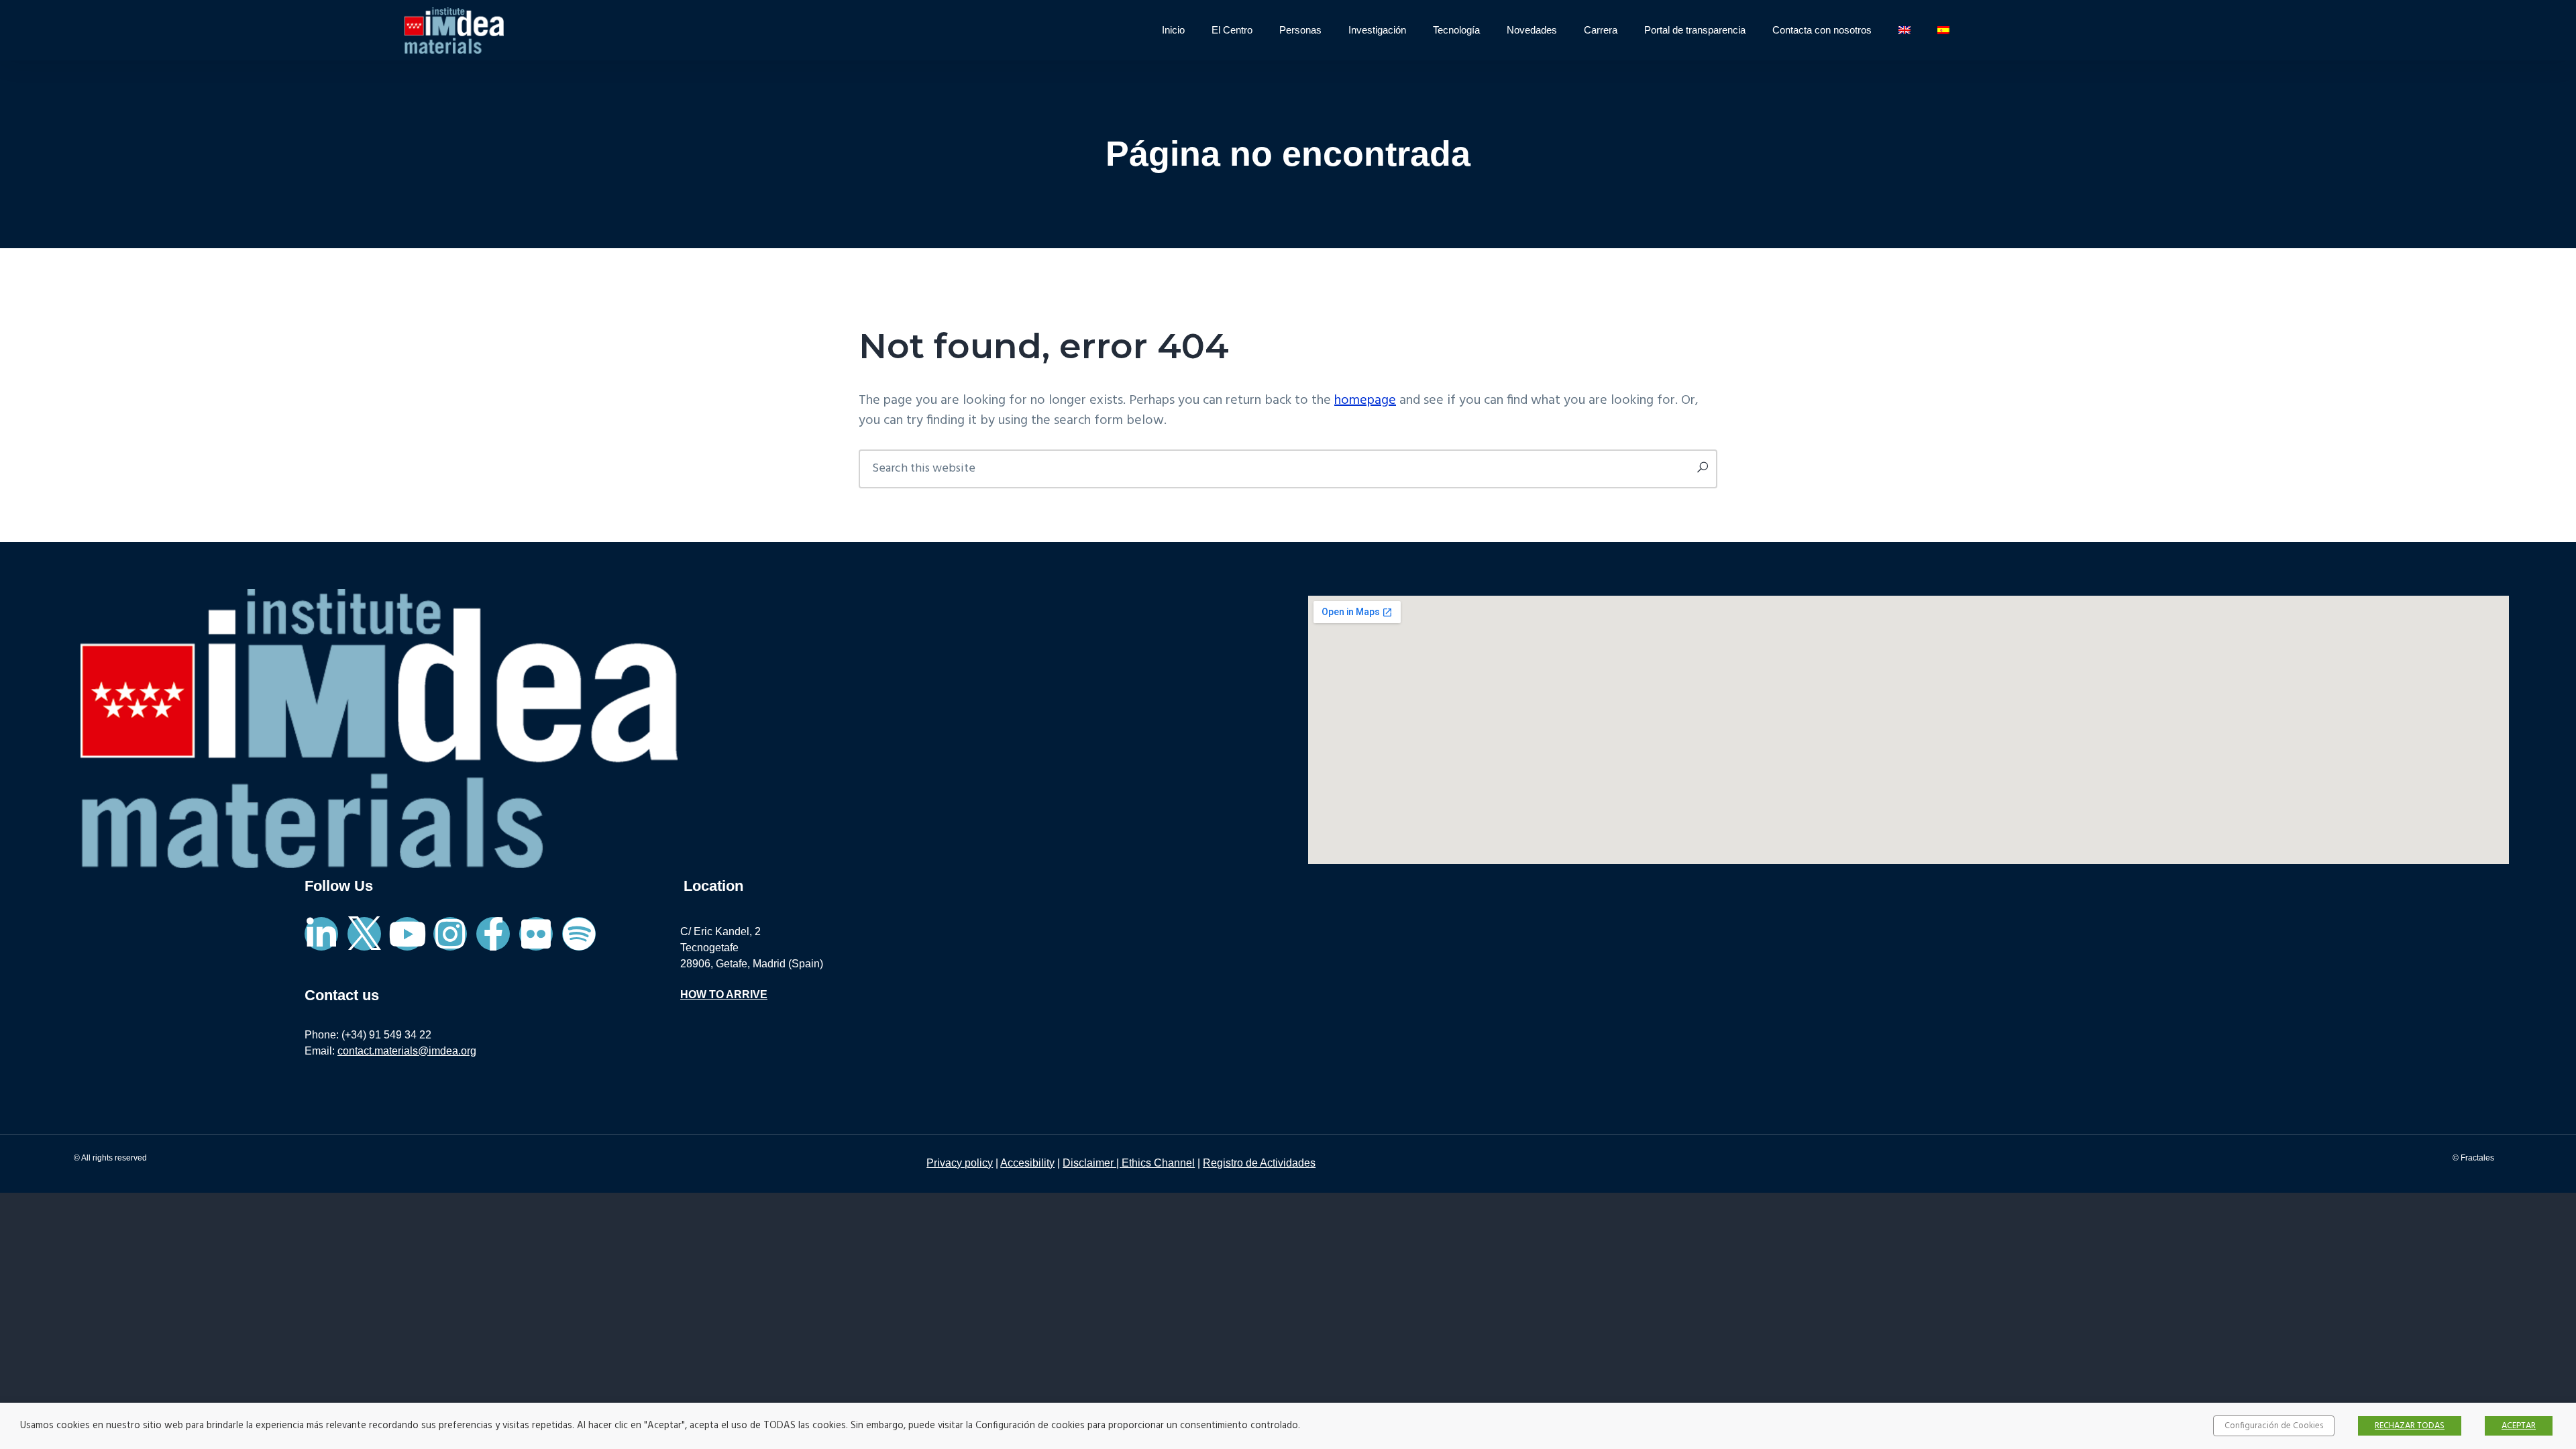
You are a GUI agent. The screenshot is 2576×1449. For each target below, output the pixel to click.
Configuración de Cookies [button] (2274, 1426)
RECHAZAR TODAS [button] (2410, 1426)
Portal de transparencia (1695, 30)
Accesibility (1027, 1163)
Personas (1300, 30)
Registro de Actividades (1259, 1163)
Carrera (1601, 30)
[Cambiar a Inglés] (1904, 30)
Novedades (1532, 30)
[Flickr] (536, 934)
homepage (1365, 400)
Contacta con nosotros (1822, 30)
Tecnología (1456, 30)
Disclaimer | (1092, 1163)
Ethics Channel (1158, 1163)
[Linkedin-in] (321, 934)
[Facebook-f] (493, 934)
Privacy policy (960, 1163)
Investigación (1377, 30)
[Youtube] (407, 934)
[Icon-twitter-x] (364, 934)
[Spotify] (579, 934)
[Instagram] (450, 934)
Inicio (1173, 30)
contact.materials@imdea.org (407, 1051)
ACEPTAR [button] (2519, 1426)
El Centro (1232, 30)
